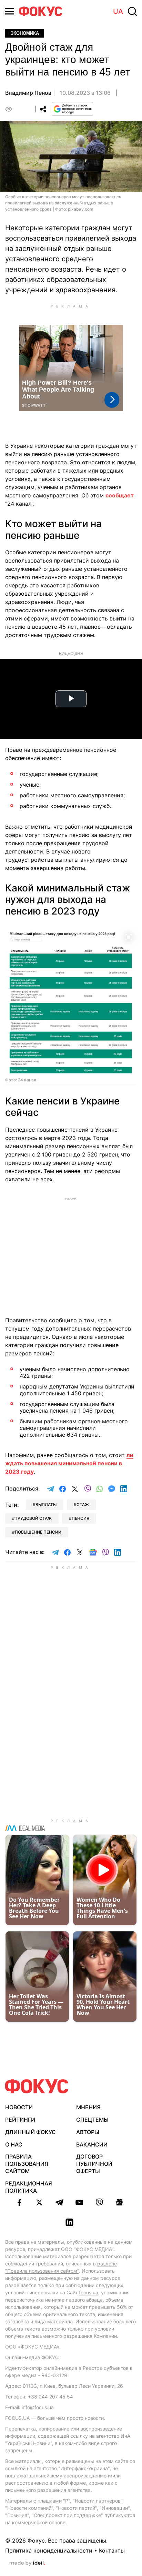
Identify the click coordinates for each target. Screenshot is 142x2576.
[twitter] (39, 2202)
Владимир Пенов (28, 93)
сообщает (120, 495)
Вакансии (92, 2144)
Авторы (88, 2132)
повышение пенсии (38, 1532)
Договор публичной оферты (94, 2164)
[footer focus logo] (37, 2086)
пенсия (80, 1518)
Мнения (88, 2107)
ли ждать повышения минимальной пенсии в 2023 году (69, 1463)
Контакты (112, 2550)
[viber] (99, 2202)
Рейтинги (20, 2120)
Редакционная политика (29, 2187)
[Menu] (10, 11)
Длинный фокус (31, 2132)
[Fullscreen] (129, 937)
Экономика (25, 33)
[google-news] (119, 2202)
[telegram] (59, 2202)
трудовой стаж (33, 1518)
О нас (14, 2144)
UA (118, 11)
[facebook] (19, 2202)
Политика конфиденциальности (49, 2550)
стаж (83, 1504)
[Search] (132, 11)
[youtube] (79, 2202)
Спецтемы (92, 2120)
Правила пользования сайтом (27, 2164)
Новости (19, 2107)
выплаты (46, 1504)
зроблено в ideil (27, 2563)
